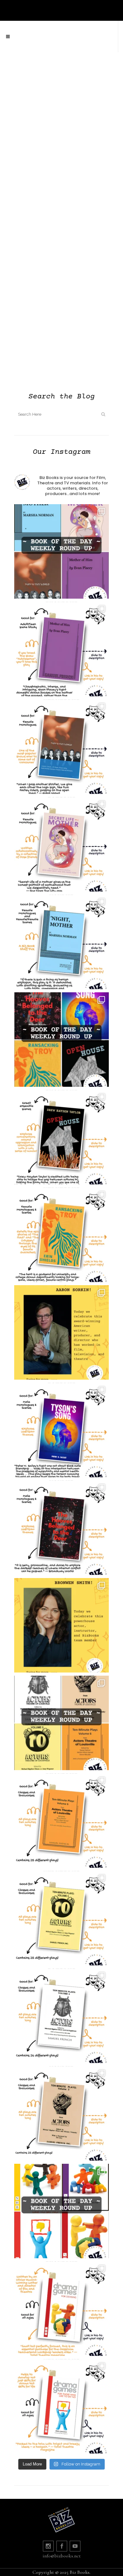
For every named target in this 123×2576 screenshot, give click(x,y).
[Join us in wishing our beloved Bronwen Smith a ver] (61, 1625)
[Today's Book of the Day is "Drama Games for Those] (61, 2406)
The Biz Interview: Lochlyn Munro (61, 320)
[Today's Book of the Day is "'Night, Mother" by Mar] (61, 942)
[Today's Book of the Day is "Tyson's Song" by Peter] (61, 1430)
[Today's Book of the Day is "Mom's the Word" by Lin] (61, 747)
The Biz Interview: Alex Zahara (61, 157)
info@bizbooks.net (62, 2556)
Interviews (34, 91)
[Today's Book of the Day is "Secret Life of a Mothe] (61, 844)
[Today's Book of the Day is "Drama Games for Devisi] (61, 2309)
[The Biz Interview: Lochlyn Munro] (61, 273)
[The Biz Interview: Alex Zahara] (61, 110)
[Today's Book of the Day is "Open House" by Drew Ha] (61, 1137)
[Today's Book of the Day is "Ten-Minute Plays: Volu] (61, 1821)
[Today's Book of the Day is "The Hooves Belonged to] (61, 1528)
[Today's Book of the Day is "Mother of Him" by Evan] (61, 649)
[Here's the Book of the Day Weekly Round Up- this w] (61, 551)
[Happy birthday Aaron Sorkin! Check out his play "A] (61, 1332)
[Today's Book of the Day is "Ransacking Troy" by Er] (61, 1235)
